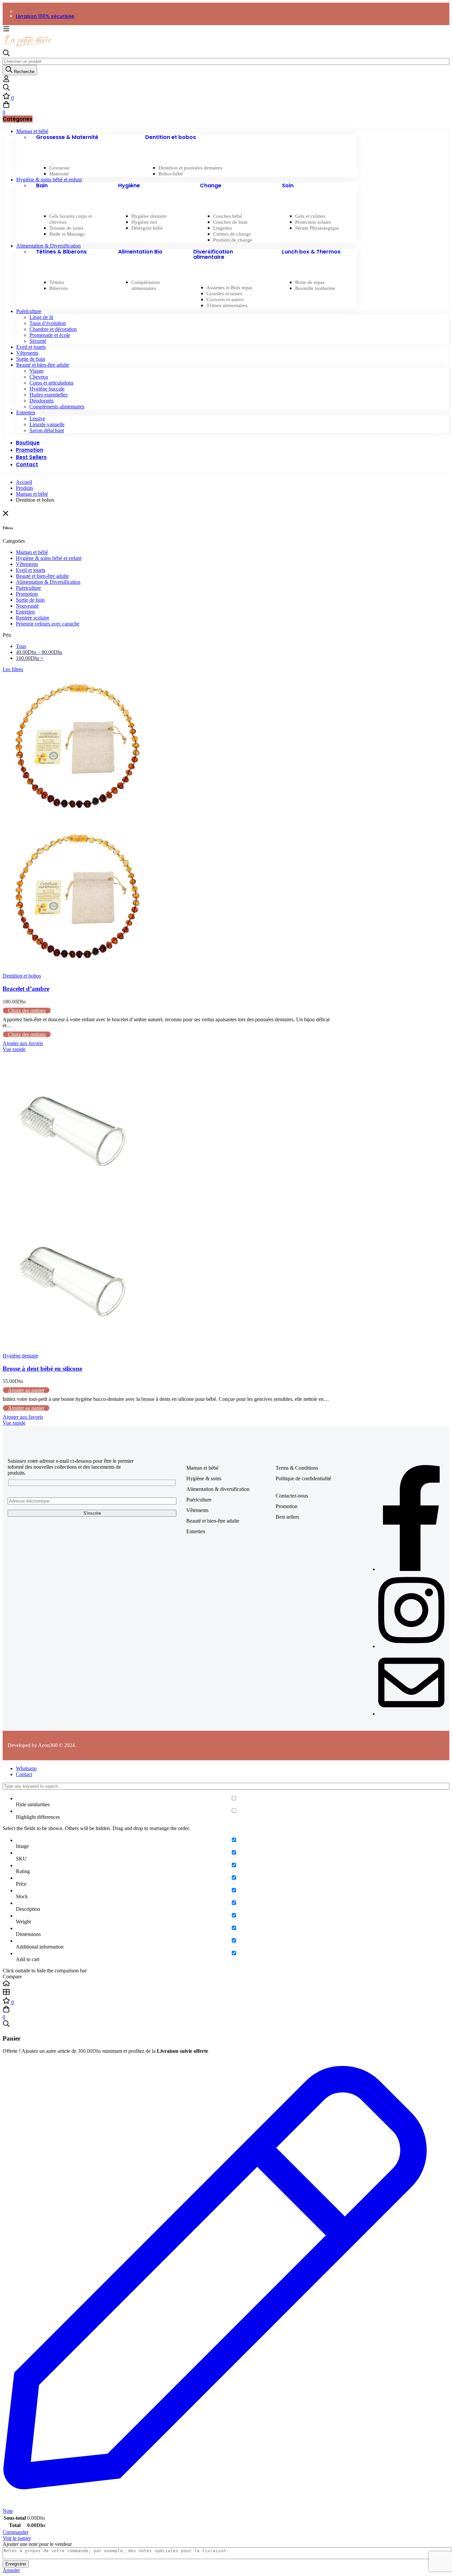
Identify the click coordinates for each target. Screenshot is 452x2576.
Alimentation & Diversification (48, 582)
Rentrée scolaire (33, 618)
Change (211, 185)
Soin (288, 185)
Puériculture (28, 588)
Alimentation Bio (140, 252)
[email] (411, 1714)
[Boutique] (226, 1993)
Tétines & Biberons (61, 252)
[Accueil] (226, 1984)
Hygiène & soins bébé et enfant (49, 558)
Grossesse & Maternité (67, 137)
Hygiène (129, 185)
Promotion (27, 594)
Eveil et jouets (31, 570)
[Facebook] (411, 1569)
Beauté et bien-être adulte (42, 576)
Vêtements (27, 564)
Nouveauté (27, 606)
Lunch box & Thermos (311, 252)
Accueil (24, 482)
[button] (26, 1390)
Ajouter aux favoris (23, 1043)
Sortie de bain (30, 600)
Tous (21, 646)
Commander (16, 2532)
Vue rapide (14, 1049)
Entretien (25, 612)
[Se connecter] (6, 81)
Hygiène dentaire (21, 1356)
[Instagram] (411, 1646)
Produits (24, 488)
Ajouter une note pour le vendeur (37, 2544)
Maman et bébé (32, 494)
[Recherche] (226, 88)
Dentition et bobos (171, 137)
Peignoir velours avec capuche (48, 624)
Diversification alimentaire (213, 254)
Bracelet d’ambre (26, 989)
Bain (42, 185)
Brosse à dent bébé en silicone (42, 1369)
